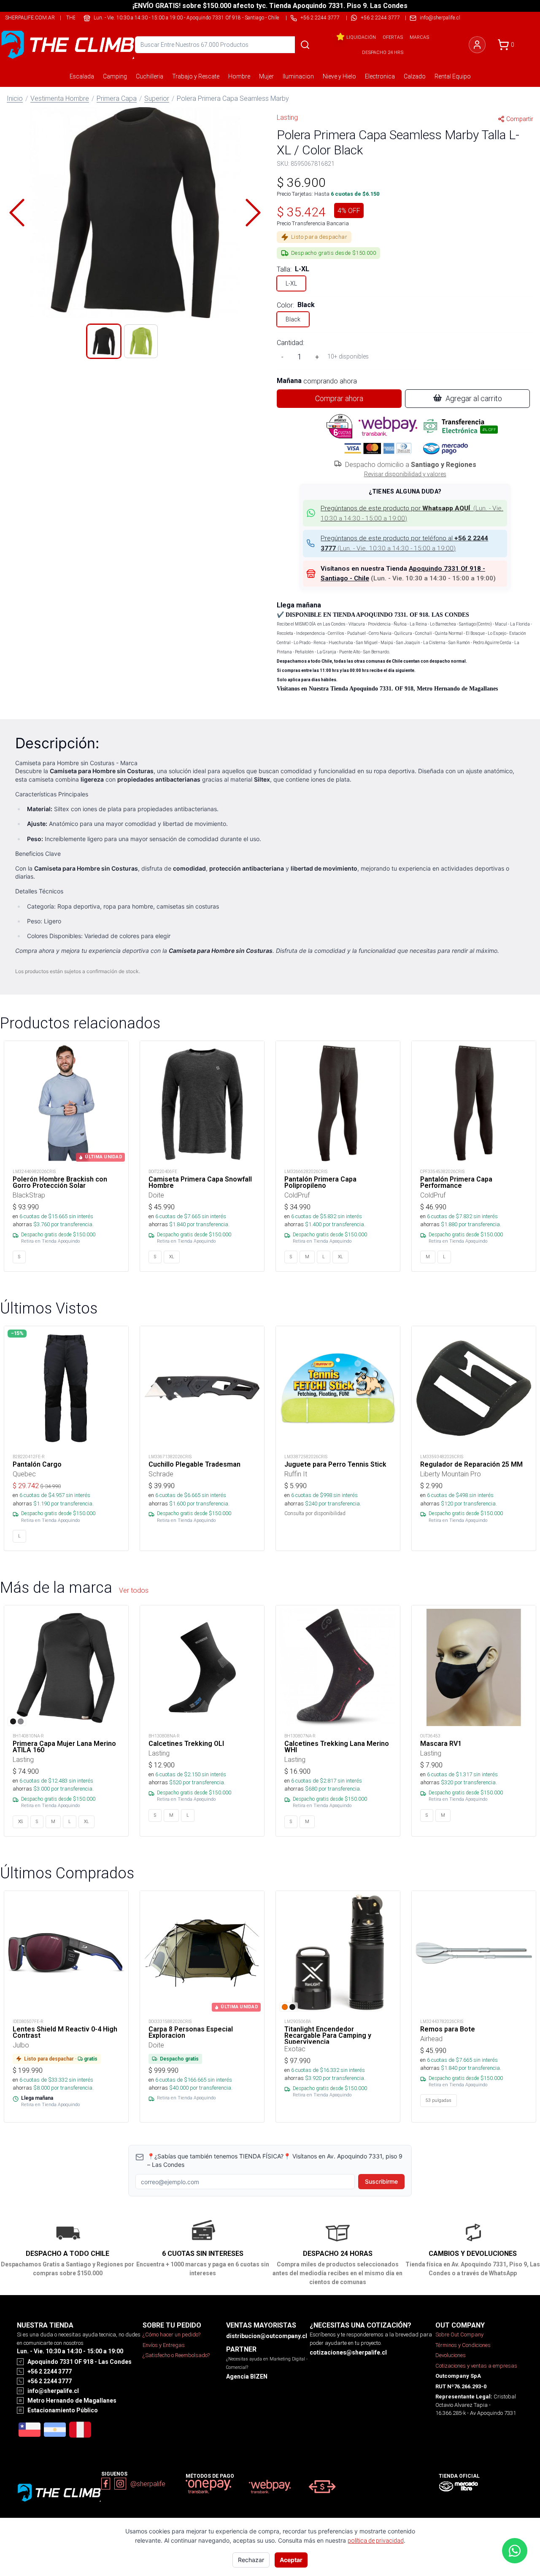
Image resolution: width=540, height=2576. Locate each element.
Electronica (380, 76)
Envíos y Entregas (164, 2345)
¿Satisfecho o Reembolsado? (176, 2355)
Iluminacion (298, 76)
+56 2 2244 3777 (380, 18)
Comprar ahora (339, 398)
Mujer (266, 76)
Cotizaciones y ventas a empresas (476, 2366)
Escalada (82, 76)
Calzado (415, 76)
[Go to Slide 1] (104, 341)
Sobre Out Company (459, 2335)
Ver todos (134, 1590)
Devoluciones (451, 2355)
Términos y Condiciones (463, 2345)
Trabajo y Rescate (196, 76)
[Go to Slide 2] (141, 341)
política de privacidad (376, 2541)
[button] (135, 213)
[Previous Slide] (17, 213)
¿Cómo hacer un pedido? (171, 2335)
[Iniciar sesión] (477, 45)
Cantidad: (290, 343)
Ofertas (393, 37)
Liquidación (361, 37)
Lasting (287, 117)
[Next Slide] (253, 213)
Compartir (520, 119)
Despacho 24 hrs (383, 52)
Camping (115, 76)
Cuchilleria (150, 76)
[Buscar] (305, 45)
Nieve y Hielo (339, 76)
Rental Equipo (453, 76)
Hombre (239, 76)
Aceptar (291, 2560)
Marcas (419, 37)
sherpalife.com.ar (30, 18)
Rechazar (251, 2560)
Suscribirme (381, 2181)
